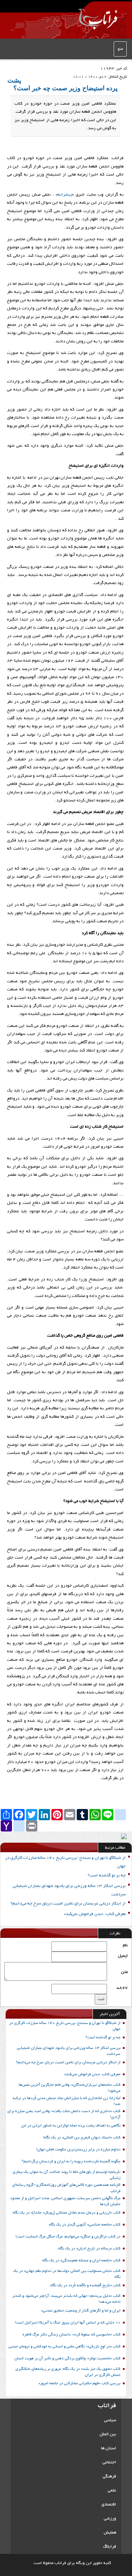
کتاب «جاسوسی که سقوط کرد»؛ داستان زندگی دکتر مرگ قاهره (71, 2335)
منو (120, 49)
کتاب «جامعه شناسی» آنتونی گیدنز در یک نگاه (85, 2225)
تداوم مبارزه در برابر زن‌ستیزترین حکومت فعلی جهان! (78, 2150)
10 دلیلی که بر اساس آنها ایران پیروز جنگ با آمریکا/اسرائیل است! (68, 2323)
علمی (112, 2490)
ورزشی (110, 2519)
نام (125, 1945)
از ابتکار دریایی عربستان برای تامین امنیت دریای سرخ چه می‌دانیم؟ (68, 1904)
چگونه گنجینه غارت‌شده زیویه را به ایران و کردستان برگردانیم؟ (71, 2162)
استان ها (109, 2448)
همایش (110, 2533)
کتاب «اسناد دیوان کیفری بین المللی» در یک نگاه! (82, 2138)
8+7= (122, 1988)
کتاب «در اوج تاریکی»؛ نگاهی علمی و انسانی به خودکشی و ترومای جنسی (64, 2347)
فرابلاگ (110, 2547)
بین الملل (108, 2434)
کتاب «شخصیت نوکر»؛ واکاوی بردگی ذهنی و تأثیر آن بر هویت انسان (67, 2359)
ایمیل (123, 1956)
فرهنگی (109, 2476)
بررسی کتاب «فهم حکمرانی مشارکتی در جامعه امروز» (79, 2384)
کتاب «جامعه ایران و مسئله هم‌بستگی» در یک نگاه (81, 2261)
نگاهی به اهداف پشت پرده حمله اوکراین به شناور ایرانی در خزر (71, 2126)
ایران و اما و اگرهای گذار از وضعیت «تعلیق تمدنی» (81, 2311)
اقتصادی (109, 2505)
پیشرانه (65, 195)
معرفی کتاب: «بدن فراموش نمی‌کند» (95, 1914)
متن (124, 1972)
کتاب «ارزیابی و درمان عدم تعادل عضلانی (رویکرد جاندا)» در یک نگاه (67, 2213)
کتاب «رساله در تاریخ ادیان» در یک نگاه (89, 2249)
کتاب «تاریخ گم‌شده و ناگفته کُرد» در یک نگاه (85, 2286)
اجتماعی (109, 2462)
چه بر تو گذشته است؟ (107, 1876)
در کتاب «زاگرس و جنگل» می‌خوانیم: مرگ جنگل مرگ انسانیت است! (68, 2237)
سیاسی (110, 2420)
